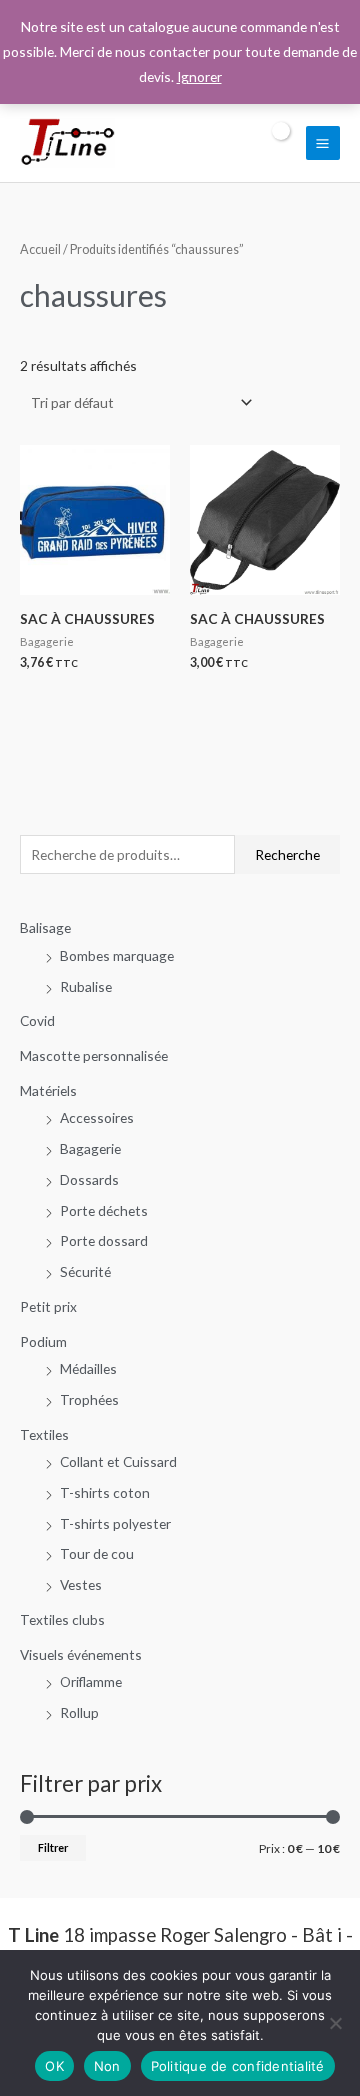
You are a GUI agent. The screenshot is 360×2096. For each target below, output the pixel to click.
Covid (37, 1020)
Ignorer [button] (199, 76)
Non (107, 2066)
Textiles (44, 1434)
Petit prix (48, 1306)
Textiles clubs (62, 1619)
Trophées (89, 1399)
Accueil (40, 249)
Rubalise (86, 986)
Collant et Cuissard (118, 1461)
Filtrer (53, 1847)
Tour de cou (97, 1553)
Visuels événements (81, 1654)
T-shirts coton (105, 1492)
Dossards (89, 1179)
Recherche (287, 854)
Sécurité (85, 1271)
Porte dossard (104, 1240)
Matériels (48, 1090)
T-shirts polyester (115, 1523)
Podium (43, 1341)
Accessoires (97, 1117)
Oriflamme (91, 1681)
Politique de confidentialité (238, 2066)
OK (54, 2066)
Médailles (88, 1368)
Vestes (81, 1584)
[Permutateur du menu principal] (323, 143)
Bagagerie (90, 1148)
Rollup (79, 1712)
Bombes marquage (117, 955)
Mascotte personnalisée (94, 1055)
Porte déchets (104, 1210)
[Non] (335, 2023)
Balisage (45, 927)
